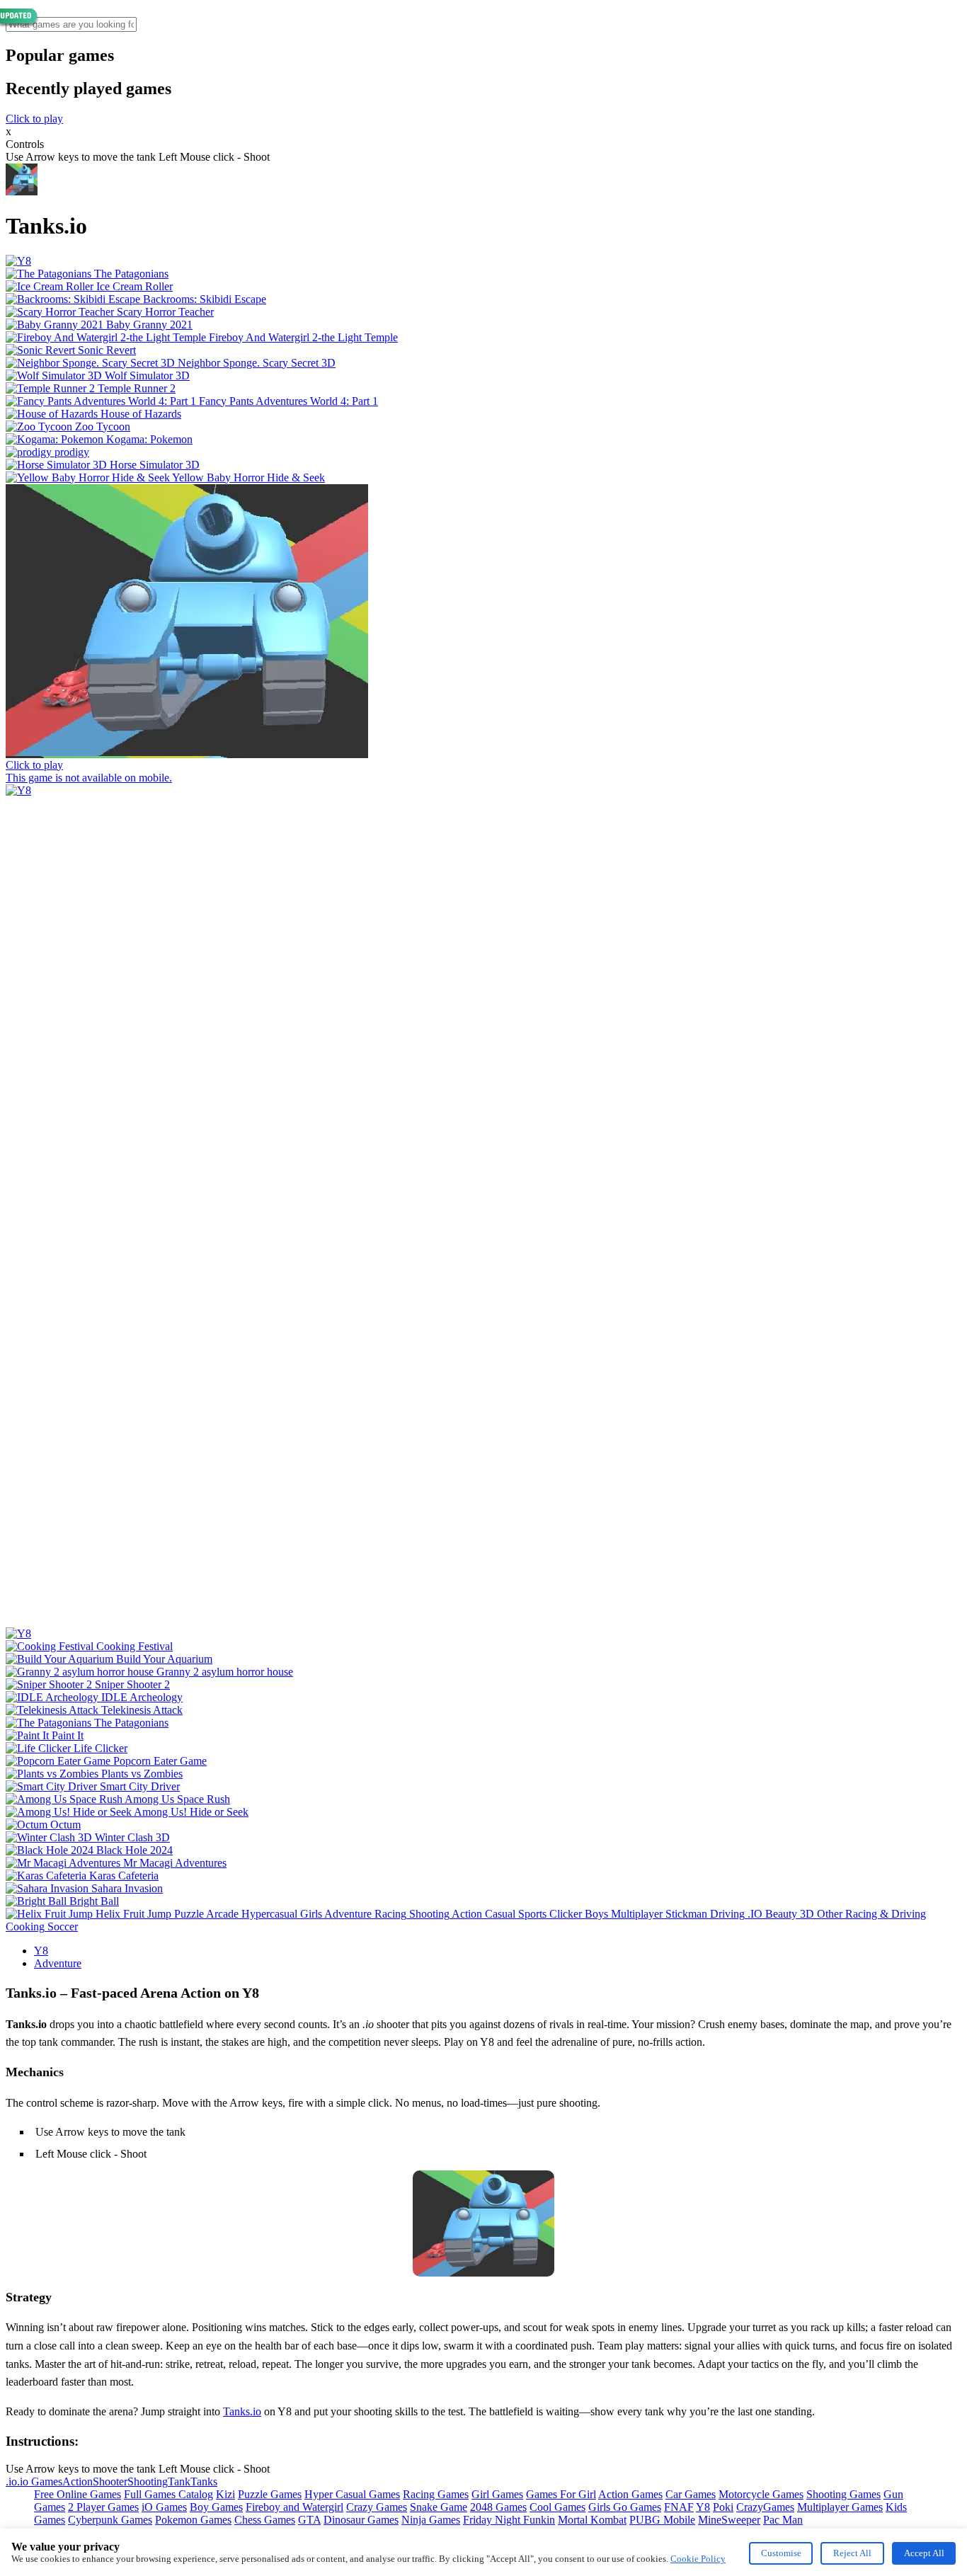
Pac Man (783, 2520)
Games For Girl (561, 2494)
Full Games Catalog (168, 2494)
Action (78, 2481)
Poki (723, 2507)
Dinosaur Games (361, 2520)
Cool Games (557, 2507)
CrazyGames (765, 2507)
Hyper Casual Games (352, 2494)
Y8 (41, 1951)
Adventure (58, 1963)
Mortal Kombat (592, 2520)
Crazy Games (377, 2507)
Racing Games (436, 2494)
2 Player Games (103, 2507)
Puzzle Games (270, 2494)
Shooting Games (843, 2494)
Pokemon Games (193, 2520)
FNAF (679, 2507)
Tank (179, 2481)
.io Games (40, 2481)
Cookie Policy (698, 2559)
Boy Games (216, 2507)
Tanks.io (242, 2411)
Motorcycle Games (761, 2494)
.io (11, 2481)
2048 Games (498, 2507)
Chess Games (265, 2520)
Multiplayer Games (840, 2507)
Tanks (204, 2481)
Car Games (691, 2494)
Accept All (924, 2553)
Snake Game (439, 2507)
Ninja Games (431, 2520)
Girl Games (497, 2494)
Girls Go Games (625, 2507)
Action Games (630, 2494)
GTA (309, 2520)
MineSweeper (729, 2520)
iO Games (164, 2507)
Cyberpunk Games (110, 2520)
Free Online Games (78, 2494)
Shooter (110, 2481)
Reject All (852, 2553)
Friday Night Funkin (509, 2520)
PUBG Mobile (662, 2520)
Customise (781, 2553)
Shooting (148, 2481)
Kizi (225, 2494)
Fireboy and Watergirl (294, 2507)
